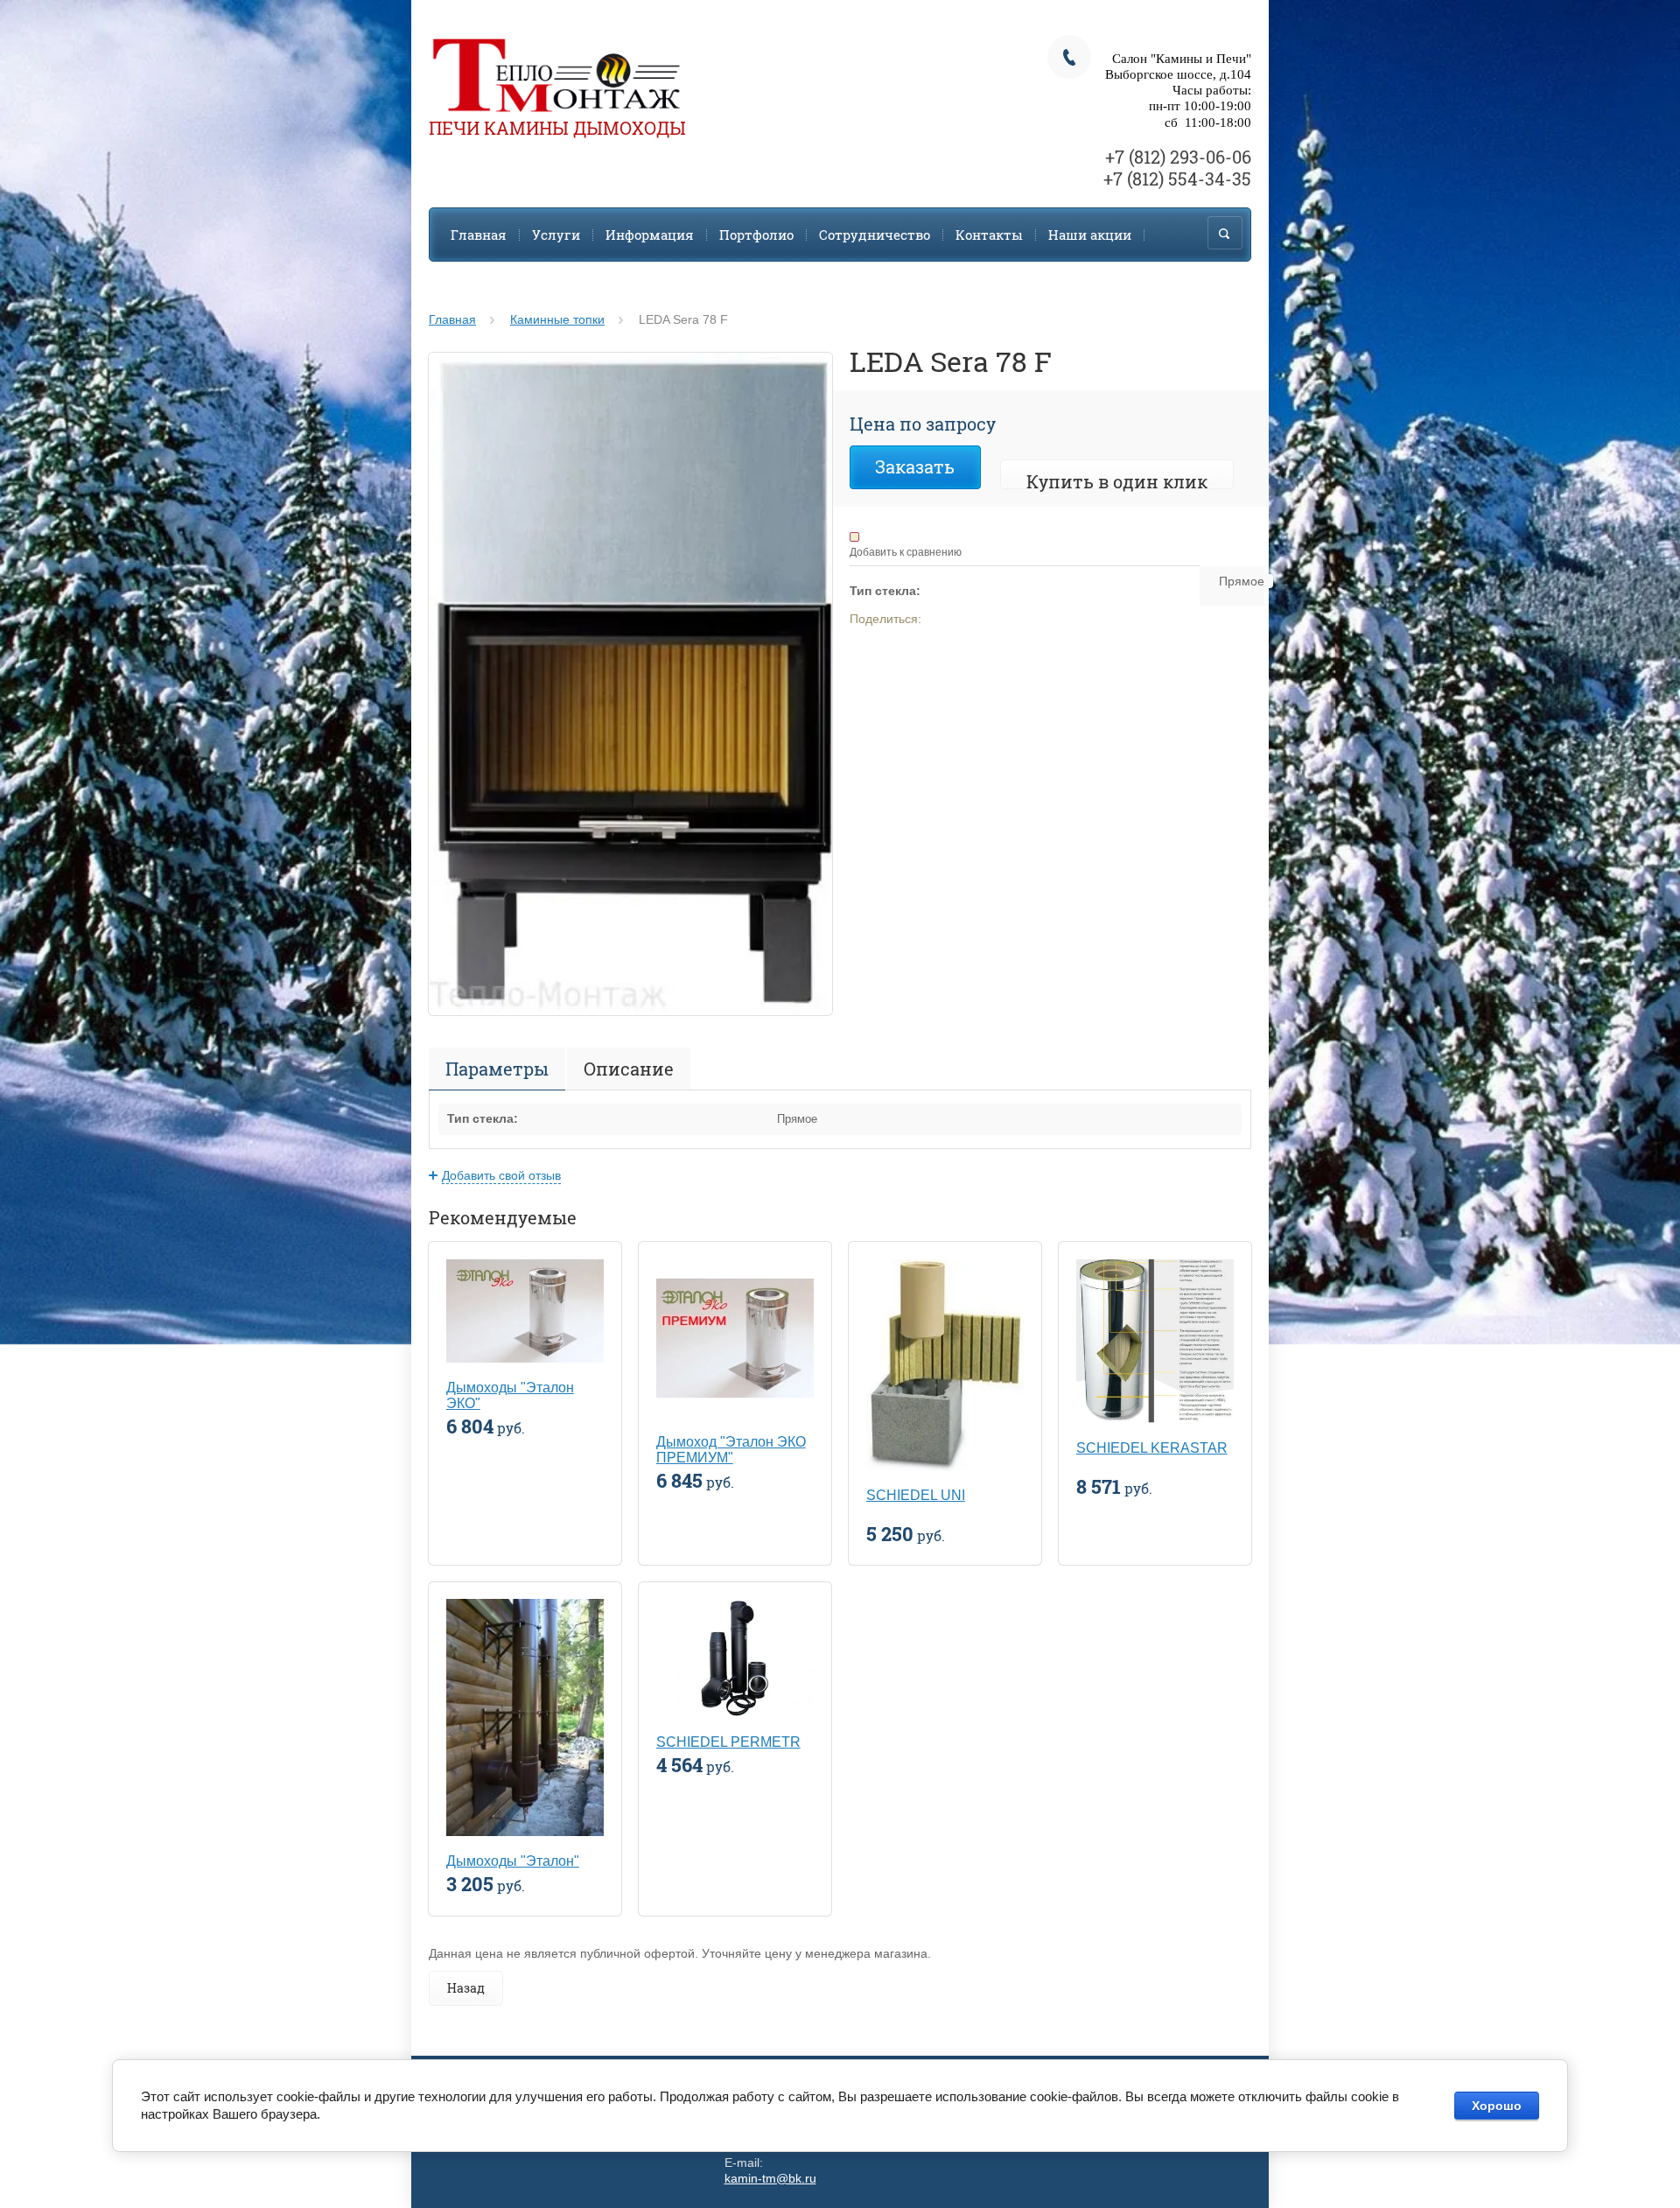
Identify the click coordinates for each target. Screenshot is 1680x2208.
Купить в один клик (1117, 481)
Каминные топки (557, 319)
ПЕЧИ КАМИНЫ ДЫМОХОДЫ (557, 128)
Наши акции (1090, 235)
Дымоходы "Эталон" (513, 1861)
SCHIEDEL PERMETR (728, 1742)
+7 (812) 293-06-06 (1178, 157)
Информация (650, 235)
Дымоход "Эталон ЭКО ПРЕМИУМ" (731, 1450)
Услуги (556, 235)
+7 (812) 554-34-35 (1177, 179)
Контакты (989, 235)
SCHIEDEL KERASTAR (1152, 1448)
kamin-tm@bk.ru (770, 2178)
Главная (479, 235)
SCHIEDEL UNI (916, 1495)
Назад (466, 1988)
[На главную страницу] (556, 77)
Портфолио (756, 235)
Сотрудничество (875, 235)
